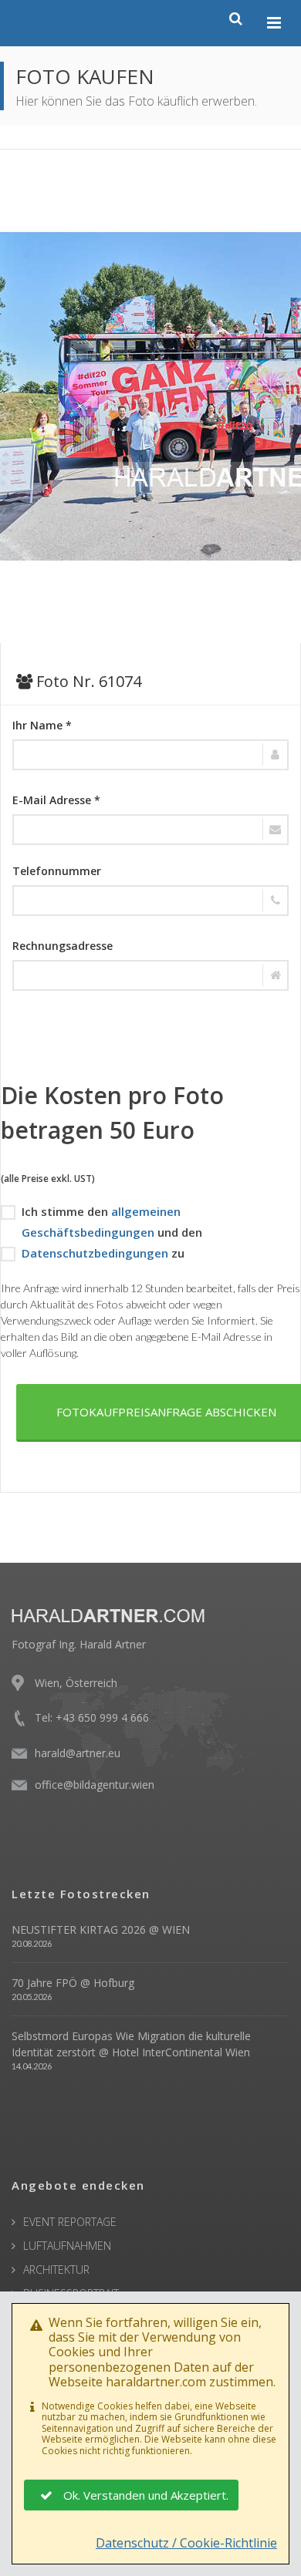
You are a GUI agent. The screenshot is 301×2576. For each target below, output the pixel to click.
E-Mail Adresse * (56, 800)
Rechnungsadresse (63, 946)
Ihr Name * (42, 725)
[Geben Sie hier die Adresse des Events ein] (150, 975)
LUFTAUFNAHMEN (67, 2246)
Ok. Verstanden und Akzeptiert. (146, 2495)
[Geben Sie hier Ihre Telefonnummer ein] (150, 901)
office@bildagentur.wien (95, 1785)
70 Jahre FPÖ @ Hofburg (73, 1983)
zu (103, 1253)
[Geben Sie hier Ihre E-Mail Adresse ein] (150, 830)
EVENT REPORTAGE (70, 2222)
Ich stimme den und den (112, 1222)
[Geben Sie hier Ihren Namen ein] (150, 755)
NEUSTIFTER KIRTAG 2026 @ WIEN (101, 1929)
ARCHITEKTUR (56, 2270)
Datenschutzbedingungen (95, 1253)
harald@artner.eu (78, 1753)
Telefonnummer (57, 871)
